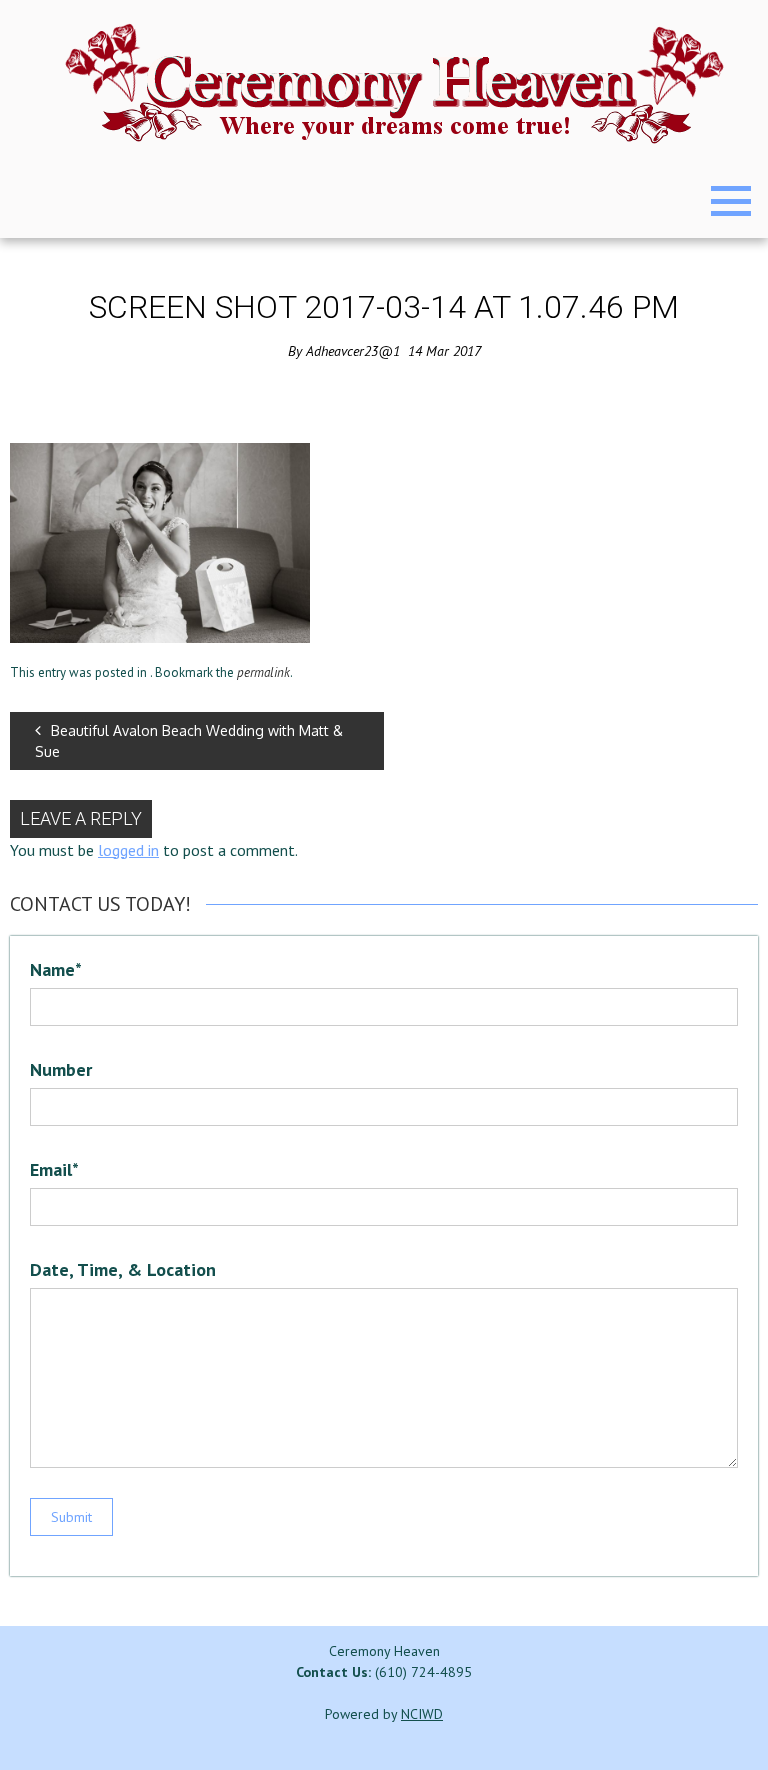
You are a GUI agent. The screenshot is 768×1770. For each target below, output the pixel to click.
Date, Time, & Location (123, 1269)
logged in (128, 850)
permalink (263, 672)
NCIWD (422, 1714)
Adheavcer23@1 (353, 351)
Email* (54, 1169)
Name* (56, 969)
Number (61, 1069)
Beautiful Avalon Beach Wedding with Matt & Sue (189, 741)
